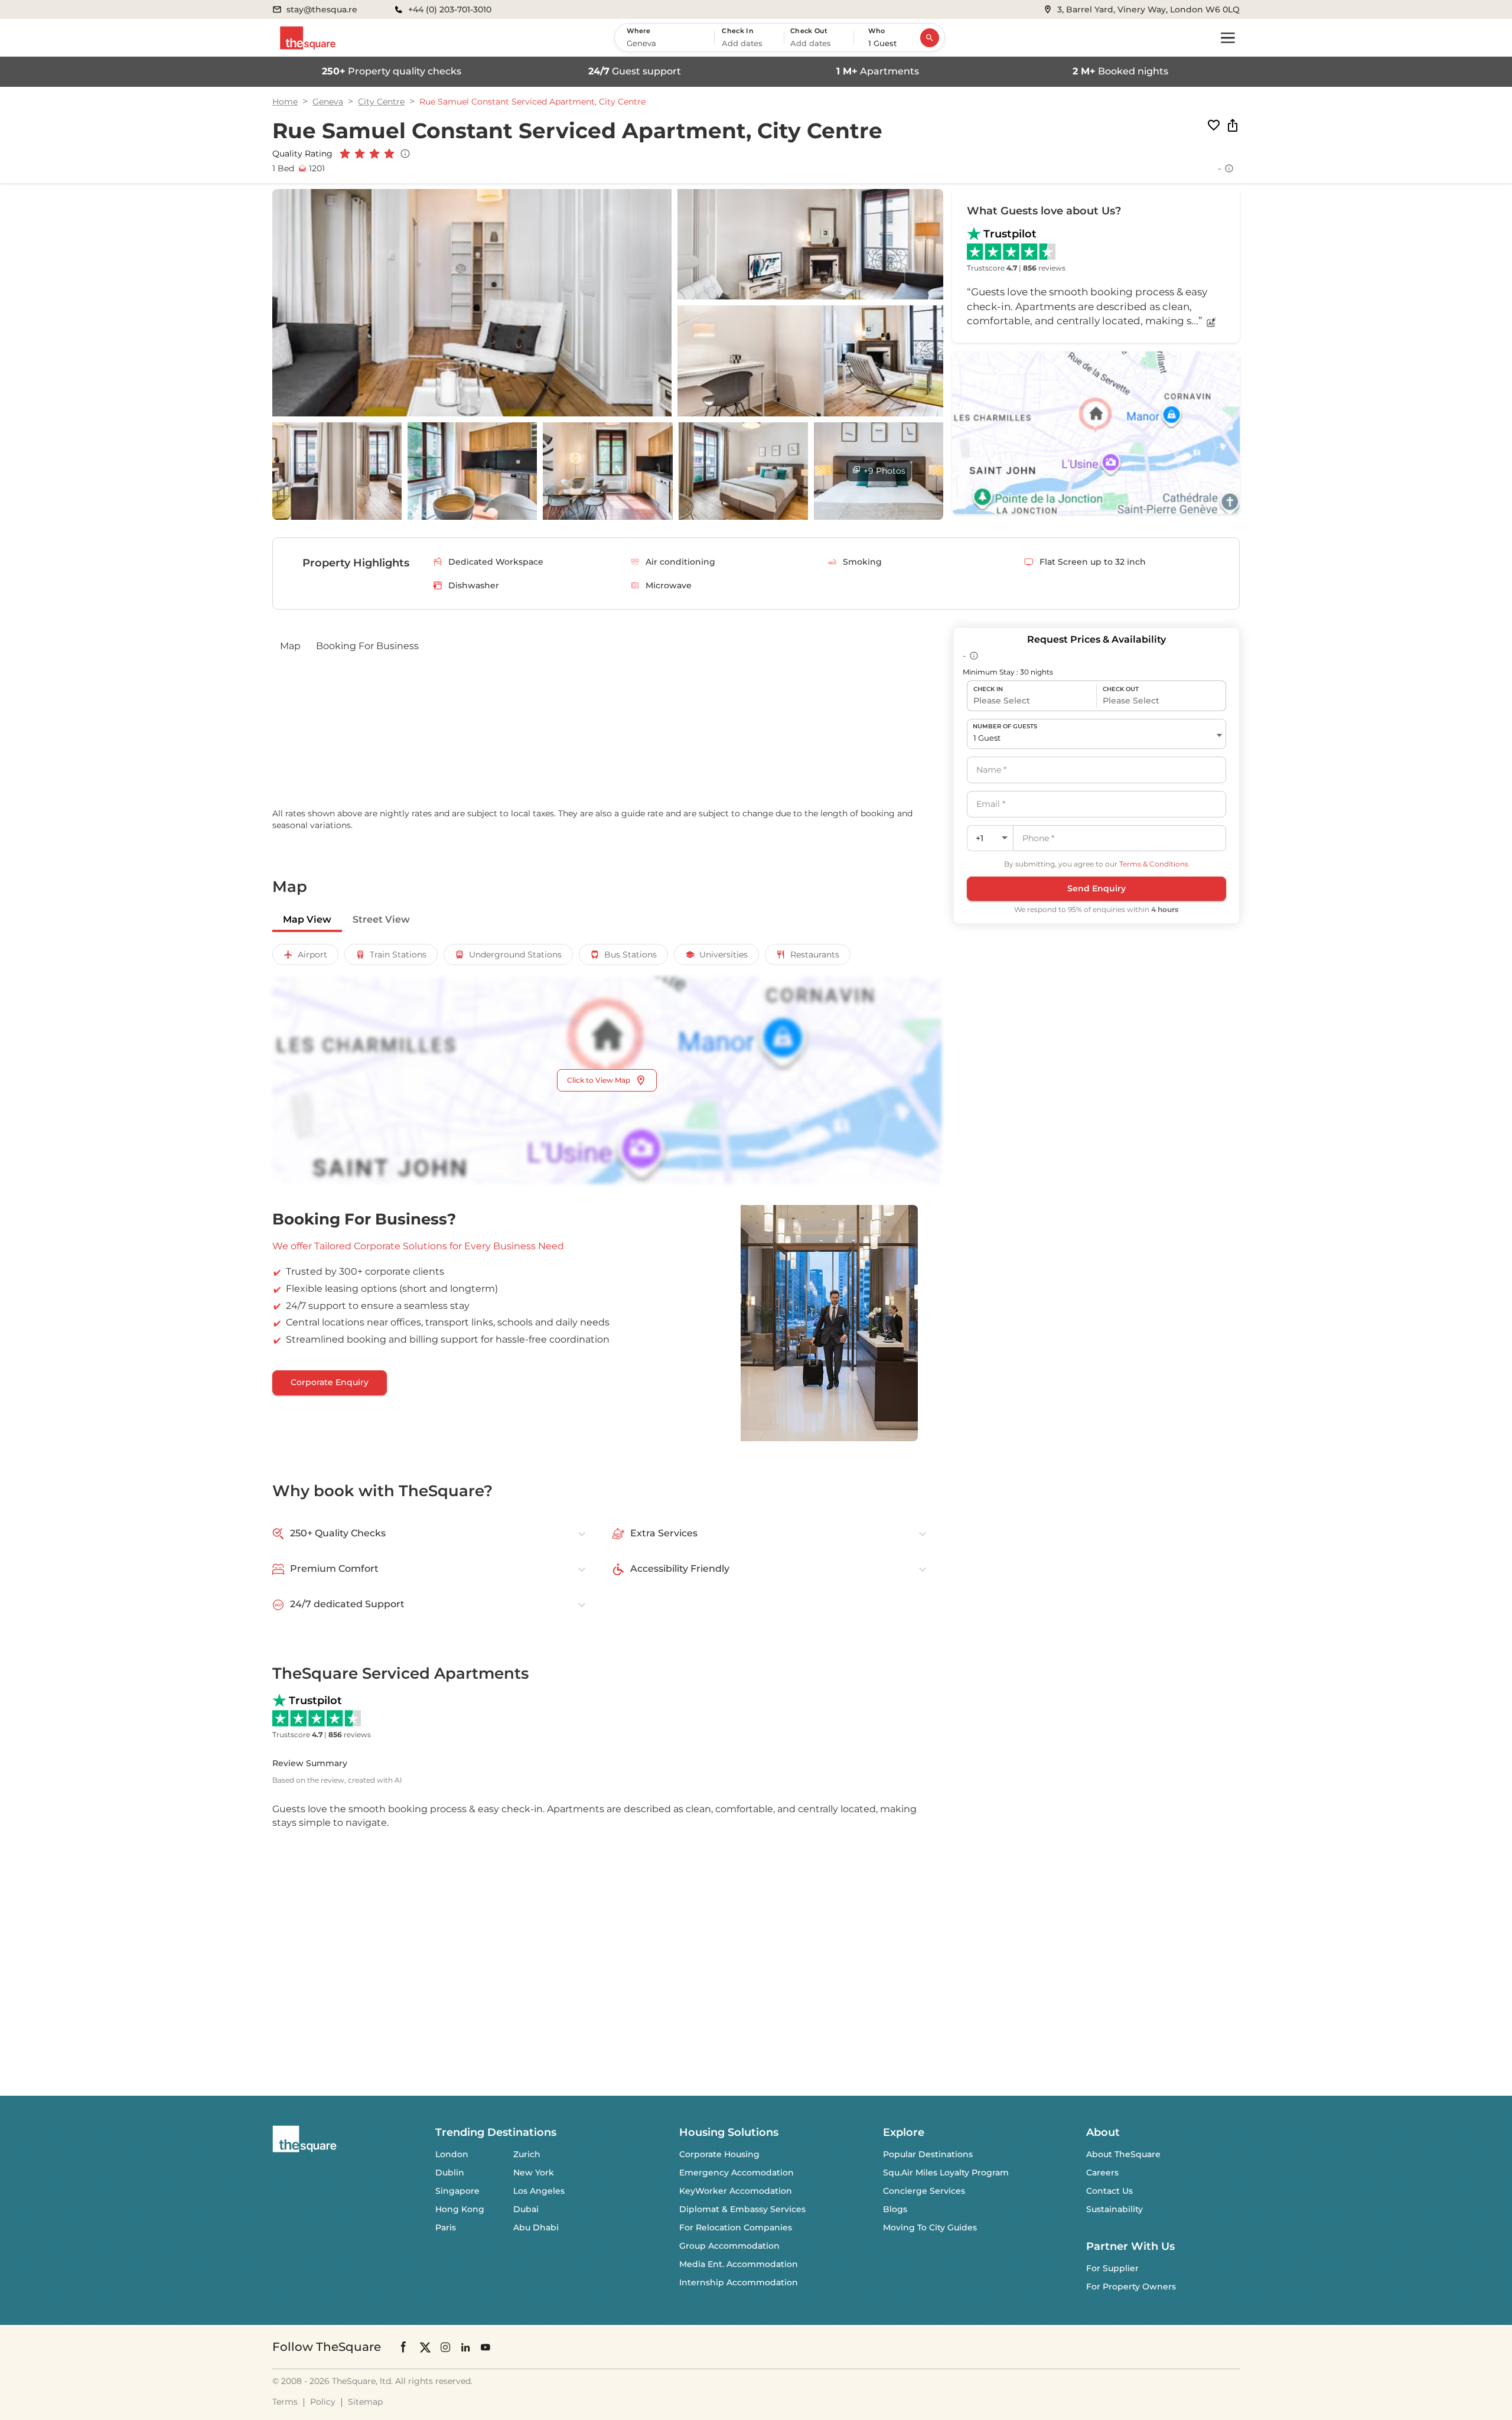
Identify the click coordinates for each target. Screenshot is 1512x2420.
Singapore (457, 2191)
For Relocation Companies (736, 2227)
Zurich (527, 2154)
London (452, 2154)
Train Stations (398, 955)
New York (534, 2173)
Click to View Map (599, 1080)
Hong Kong (460, 2209)
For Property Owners (1131, 2287)
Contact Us (1109, 2191)
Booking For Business (367, 646)
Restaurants (815, 955)
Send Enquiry (1096, 888)
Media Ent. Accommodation (739, 2264)
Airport (312, 955)
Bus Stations (630, 955)
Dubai (526, 2209)
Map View (307, 919)
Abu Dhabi (536, 2227)
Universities (724, 955)
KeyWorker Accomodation (736, 2191)
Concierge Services (924, 2191)
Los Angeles (539, 2191)
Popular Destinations (928, 2154)
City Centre (381, 102)
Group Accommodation (729, 2246)
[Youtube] (485, 2346)
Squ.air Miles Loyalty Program (946, 2173)
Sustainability (1115, 2209)
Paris (446, 2227)
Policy (323, 2402)
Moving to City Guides (930, 2227)
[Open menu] (1228, 38)
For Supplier (1112, 2268)
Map (290, 646)
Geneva (328, 102)
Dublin (450, 2173)
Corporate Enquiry (330, 1382)
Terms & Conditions (1154, 864)
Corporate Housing (719, 2154)
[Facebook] (404, 2347)
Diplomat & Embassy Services (742, 2209)
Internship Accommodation (739, 2282)
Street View (381, 919)
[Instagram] (445, 2346)
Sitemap (365, 2402)
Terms (285, 2402)
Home (285, 102)
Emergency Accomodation (737, 2173)
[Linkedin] (465, 2346)
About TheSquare (1123, 2154)
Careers (1102, 2173)
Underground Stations (515, 955)
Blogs (895, 2209)
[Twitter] (425, 2346)
